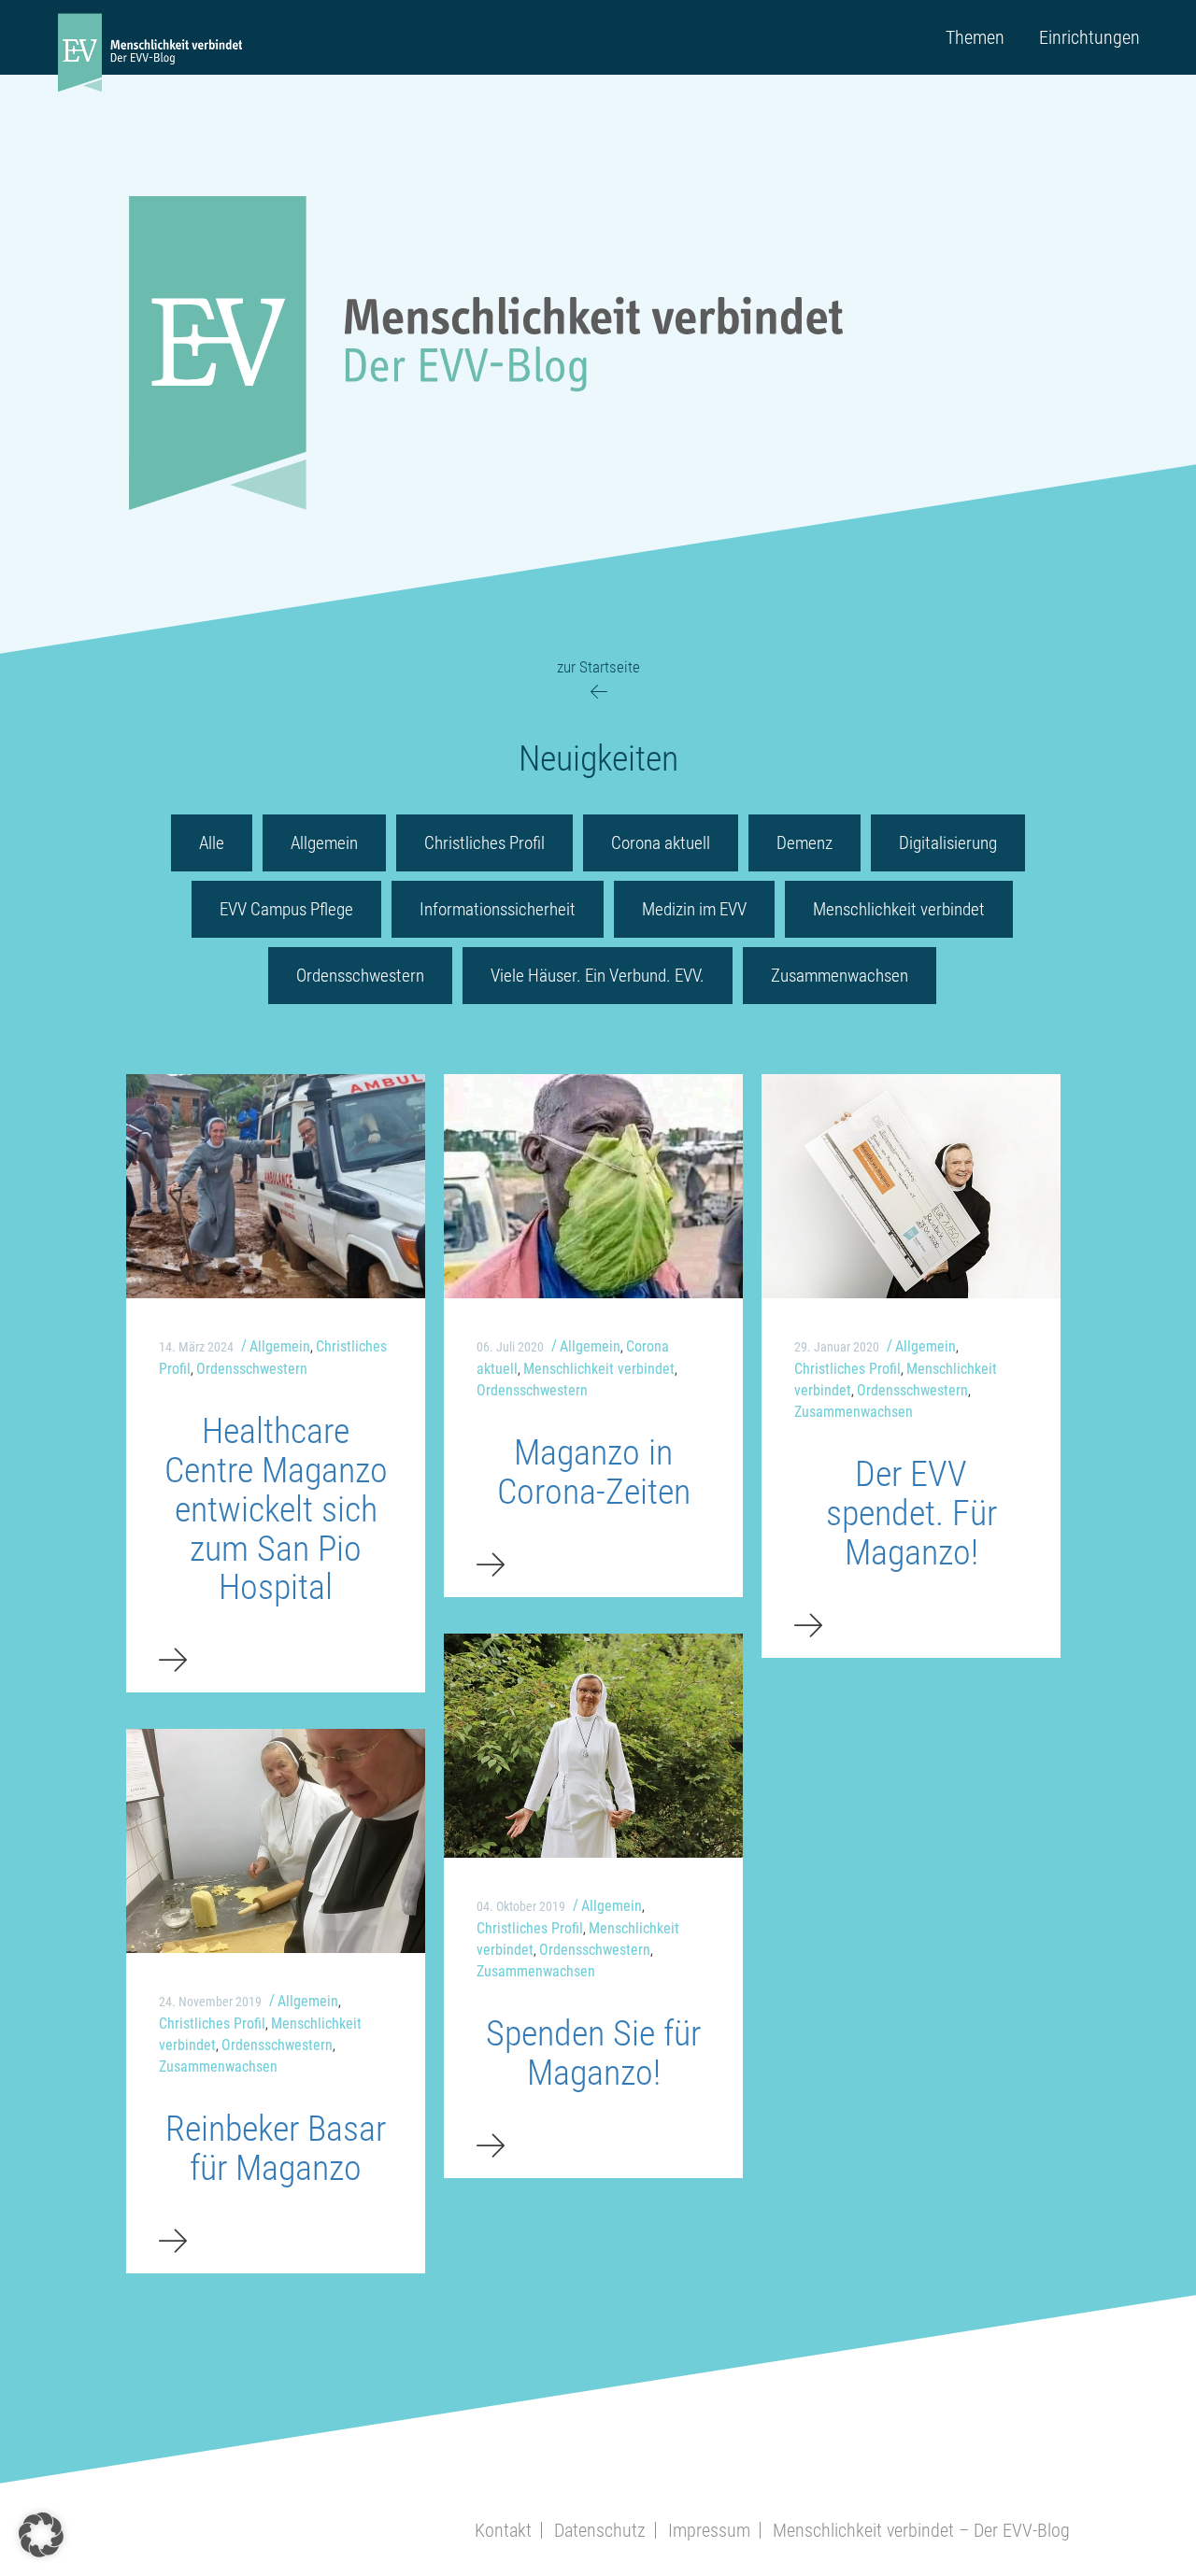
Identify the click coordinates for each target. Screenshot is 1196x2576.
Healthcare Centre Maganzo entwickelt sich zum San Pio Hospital (276, 1509)
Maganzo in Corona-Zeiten (594, 1472)
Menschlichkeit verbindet (899, 909)
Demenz (804, 843)
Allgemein (324, 843)
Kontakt (503, 2530)
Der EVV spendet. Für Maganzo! (911, 1513)
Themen (975, 37)
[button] (41, 2535)
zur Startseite (598, 667)
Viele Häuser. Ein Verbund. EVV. (598, 976)
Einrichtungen (1089, 37)
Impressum (709, 2530)
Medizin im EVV (694, 909)
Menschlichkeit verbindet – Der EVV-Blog (921, 2530)
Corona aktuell (661, 843)
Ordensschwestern (360, 976)
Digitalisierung (948, 843)
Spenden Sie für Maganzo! (593, 2053)
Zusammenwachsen (840, 976)
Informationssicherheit (498, 909)
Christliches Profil (484, 843)
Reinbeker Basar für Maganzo (276, 2148)
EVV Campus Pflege (286, 909)
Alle (212, 843)
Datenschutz (600, 2530)
